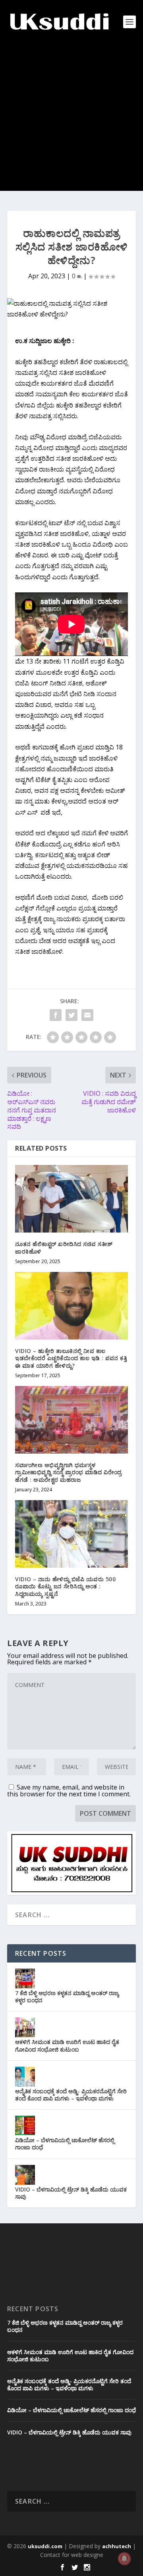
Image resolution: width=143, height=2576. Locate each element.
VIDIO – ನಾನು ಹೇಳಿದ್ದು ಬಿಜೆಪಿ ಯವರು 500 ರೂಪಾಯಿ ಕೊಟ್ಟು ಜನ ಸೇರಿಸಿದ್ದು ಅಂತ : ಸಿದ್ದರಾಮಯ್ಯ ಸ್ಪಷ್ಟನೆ (65, 1586)
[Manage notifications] (124, 2559)
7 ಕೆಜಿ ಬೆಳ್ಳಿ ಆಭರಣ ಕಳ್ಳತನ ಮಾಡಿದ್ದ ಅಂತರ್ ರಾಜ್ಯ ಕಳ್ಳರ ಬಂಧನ (67, 1997)
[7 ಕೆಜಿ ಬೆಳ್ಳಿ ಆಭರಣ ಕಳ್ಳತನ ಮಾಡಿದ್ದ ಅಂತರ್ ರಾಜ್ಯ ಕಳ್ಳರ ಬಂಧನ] (25, 1978)
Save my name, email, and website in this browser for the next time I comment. (69, 1791)
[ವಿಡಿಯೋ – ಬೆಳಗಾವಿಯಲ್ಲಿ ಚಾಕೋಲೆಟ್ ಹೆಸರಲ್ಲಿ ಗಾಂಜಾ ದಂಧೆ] (25, 2126)
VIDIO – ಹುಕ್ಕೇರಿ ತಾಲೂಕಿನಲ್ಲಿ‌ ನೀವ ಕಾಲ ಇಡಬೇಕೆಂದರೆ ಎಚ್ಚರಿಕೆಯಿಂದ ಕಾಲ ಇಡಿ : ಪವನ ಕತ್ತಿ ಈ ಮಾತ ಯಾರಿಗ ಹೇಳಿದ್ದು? (71, 1358)
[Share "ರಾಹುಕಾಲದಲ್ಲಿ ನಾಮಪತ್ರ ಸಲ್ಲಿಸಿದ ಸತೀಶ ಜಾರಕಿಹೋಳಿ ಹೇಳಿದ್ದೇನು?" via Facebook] (56, 1015)
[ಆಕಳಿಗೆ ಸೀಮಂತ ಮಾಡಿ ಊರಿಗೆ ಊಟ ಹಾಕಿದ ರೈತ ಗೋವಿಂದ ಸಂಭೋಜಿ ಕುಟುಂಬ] (25, 2027)
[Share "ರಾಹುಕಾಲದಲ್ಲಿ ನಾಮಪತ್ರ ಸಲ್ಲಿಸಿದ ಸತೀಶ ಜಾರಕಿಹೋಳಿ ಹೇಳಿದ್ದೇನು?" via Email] (87, 1015)
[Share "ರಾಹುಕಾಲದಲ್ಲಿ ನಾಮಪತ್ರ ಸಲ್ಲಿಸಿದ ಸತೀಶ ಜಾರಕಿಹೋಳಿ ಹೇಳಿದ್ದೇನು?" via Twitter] (71, 1015)
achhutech (117, 2546)
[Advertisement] (71, 119)
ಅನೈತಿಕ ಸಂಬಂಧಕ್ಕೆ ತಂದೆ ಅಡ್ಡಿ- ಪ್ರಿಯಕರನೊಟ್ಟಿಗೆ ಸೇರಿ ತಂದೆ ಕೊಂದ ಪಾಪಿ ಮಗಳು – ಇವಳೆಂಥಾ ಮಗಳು (71, 2095)
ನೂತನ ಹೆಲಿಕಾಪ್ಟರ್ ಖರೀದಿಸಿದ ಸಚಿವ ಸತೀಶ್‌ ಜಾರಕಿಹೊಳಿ (64, 1247)
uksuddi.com (45, 2546)
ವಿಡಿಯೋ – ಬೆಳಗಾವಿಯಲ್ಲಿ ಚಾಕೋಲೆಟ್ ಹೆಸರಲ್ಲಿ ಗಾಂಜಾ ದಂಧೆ (65, 2144)
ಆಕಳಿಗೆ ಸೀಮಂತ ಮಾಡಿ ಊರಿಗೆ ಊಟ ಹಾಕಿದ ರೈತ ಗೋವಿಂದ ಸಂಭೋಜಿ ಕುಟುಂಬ (67, 2045)
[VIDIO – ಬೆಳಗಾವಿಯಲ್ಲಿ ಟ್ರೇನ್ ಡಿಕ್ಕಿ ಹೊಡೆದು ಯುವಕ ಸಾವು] (25, 2175)
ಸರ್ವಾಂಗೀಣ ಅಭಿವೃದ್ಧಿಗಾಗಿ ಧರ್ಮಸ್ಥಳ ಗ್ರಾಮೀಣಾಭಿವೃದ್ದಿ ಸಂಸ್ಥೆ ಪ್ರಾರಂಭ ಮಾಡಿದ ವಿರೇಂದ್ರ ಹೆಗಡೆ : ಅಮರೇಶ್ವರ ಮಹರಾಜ (69, 1472)
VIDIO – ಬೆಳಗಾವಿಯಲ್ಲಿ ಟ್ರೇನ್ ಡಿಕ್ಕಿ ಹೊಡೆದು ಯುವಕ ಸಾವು (71, 2193)
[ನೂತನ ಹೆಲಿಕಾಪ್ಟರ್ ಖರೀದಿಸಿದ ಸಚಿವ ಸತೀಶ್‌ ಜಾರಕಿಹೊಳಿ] (71, 1199)
